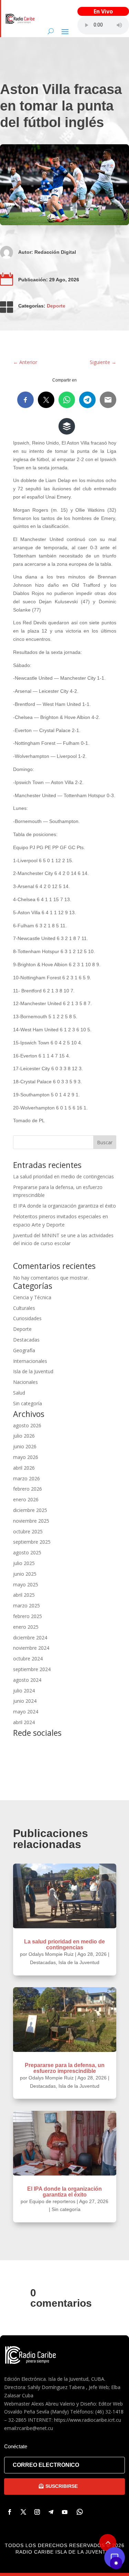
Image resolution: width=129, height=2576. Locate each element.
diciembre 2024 (30, 1638)
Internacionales (30, 1361)
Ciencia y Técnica (32, 1297)
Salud (19, 1393)
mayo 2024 (26, 1712)
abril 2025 (24, 1595)
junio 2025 (25, 1574)
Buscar (105, 1142)
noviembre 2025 (31, 1521)
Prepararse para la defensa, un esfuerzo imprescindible (65, 2068)
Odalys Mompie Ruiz (51, 1954)
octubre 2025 (28, 1531)
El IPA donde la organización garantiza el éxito (64, 1206)
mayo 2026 (26, 1457)
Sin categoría (28, 1403)
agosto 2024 (27, 1680)
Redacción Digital (55, 252)
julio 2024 (24, 1691)
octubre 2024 (28, 1659)
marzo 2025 (26, 1605)
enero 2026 (26, 1499)
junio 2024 (25, 1701)
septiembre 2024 (32, 1669)
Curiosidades (27, 1318)
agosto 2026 (27, 1425)
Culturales (24, 1308)
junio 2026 (25, 1446)
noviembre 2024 (31, 1648)
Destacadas (26, 1340)
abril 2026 (24, 1468)
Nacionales (25, 1382)
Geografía (24, 1350)
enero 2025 (26, 1627)
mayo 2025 (26, 1584)
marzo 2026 (26, 1478)
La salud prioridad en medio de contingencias (63, 1176)
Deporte (56, 306)
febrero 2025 (28, 1616)
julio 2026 (24, 1436)
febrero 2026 (28, 1489)
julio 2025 (24, 1563)
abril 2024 (24, 1722)
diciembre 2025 (30, 1510)
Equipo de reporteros (52, 2201)
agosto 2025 (27, 1552)
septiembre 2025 (32, 1542)
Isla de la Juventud (33, 1371)
